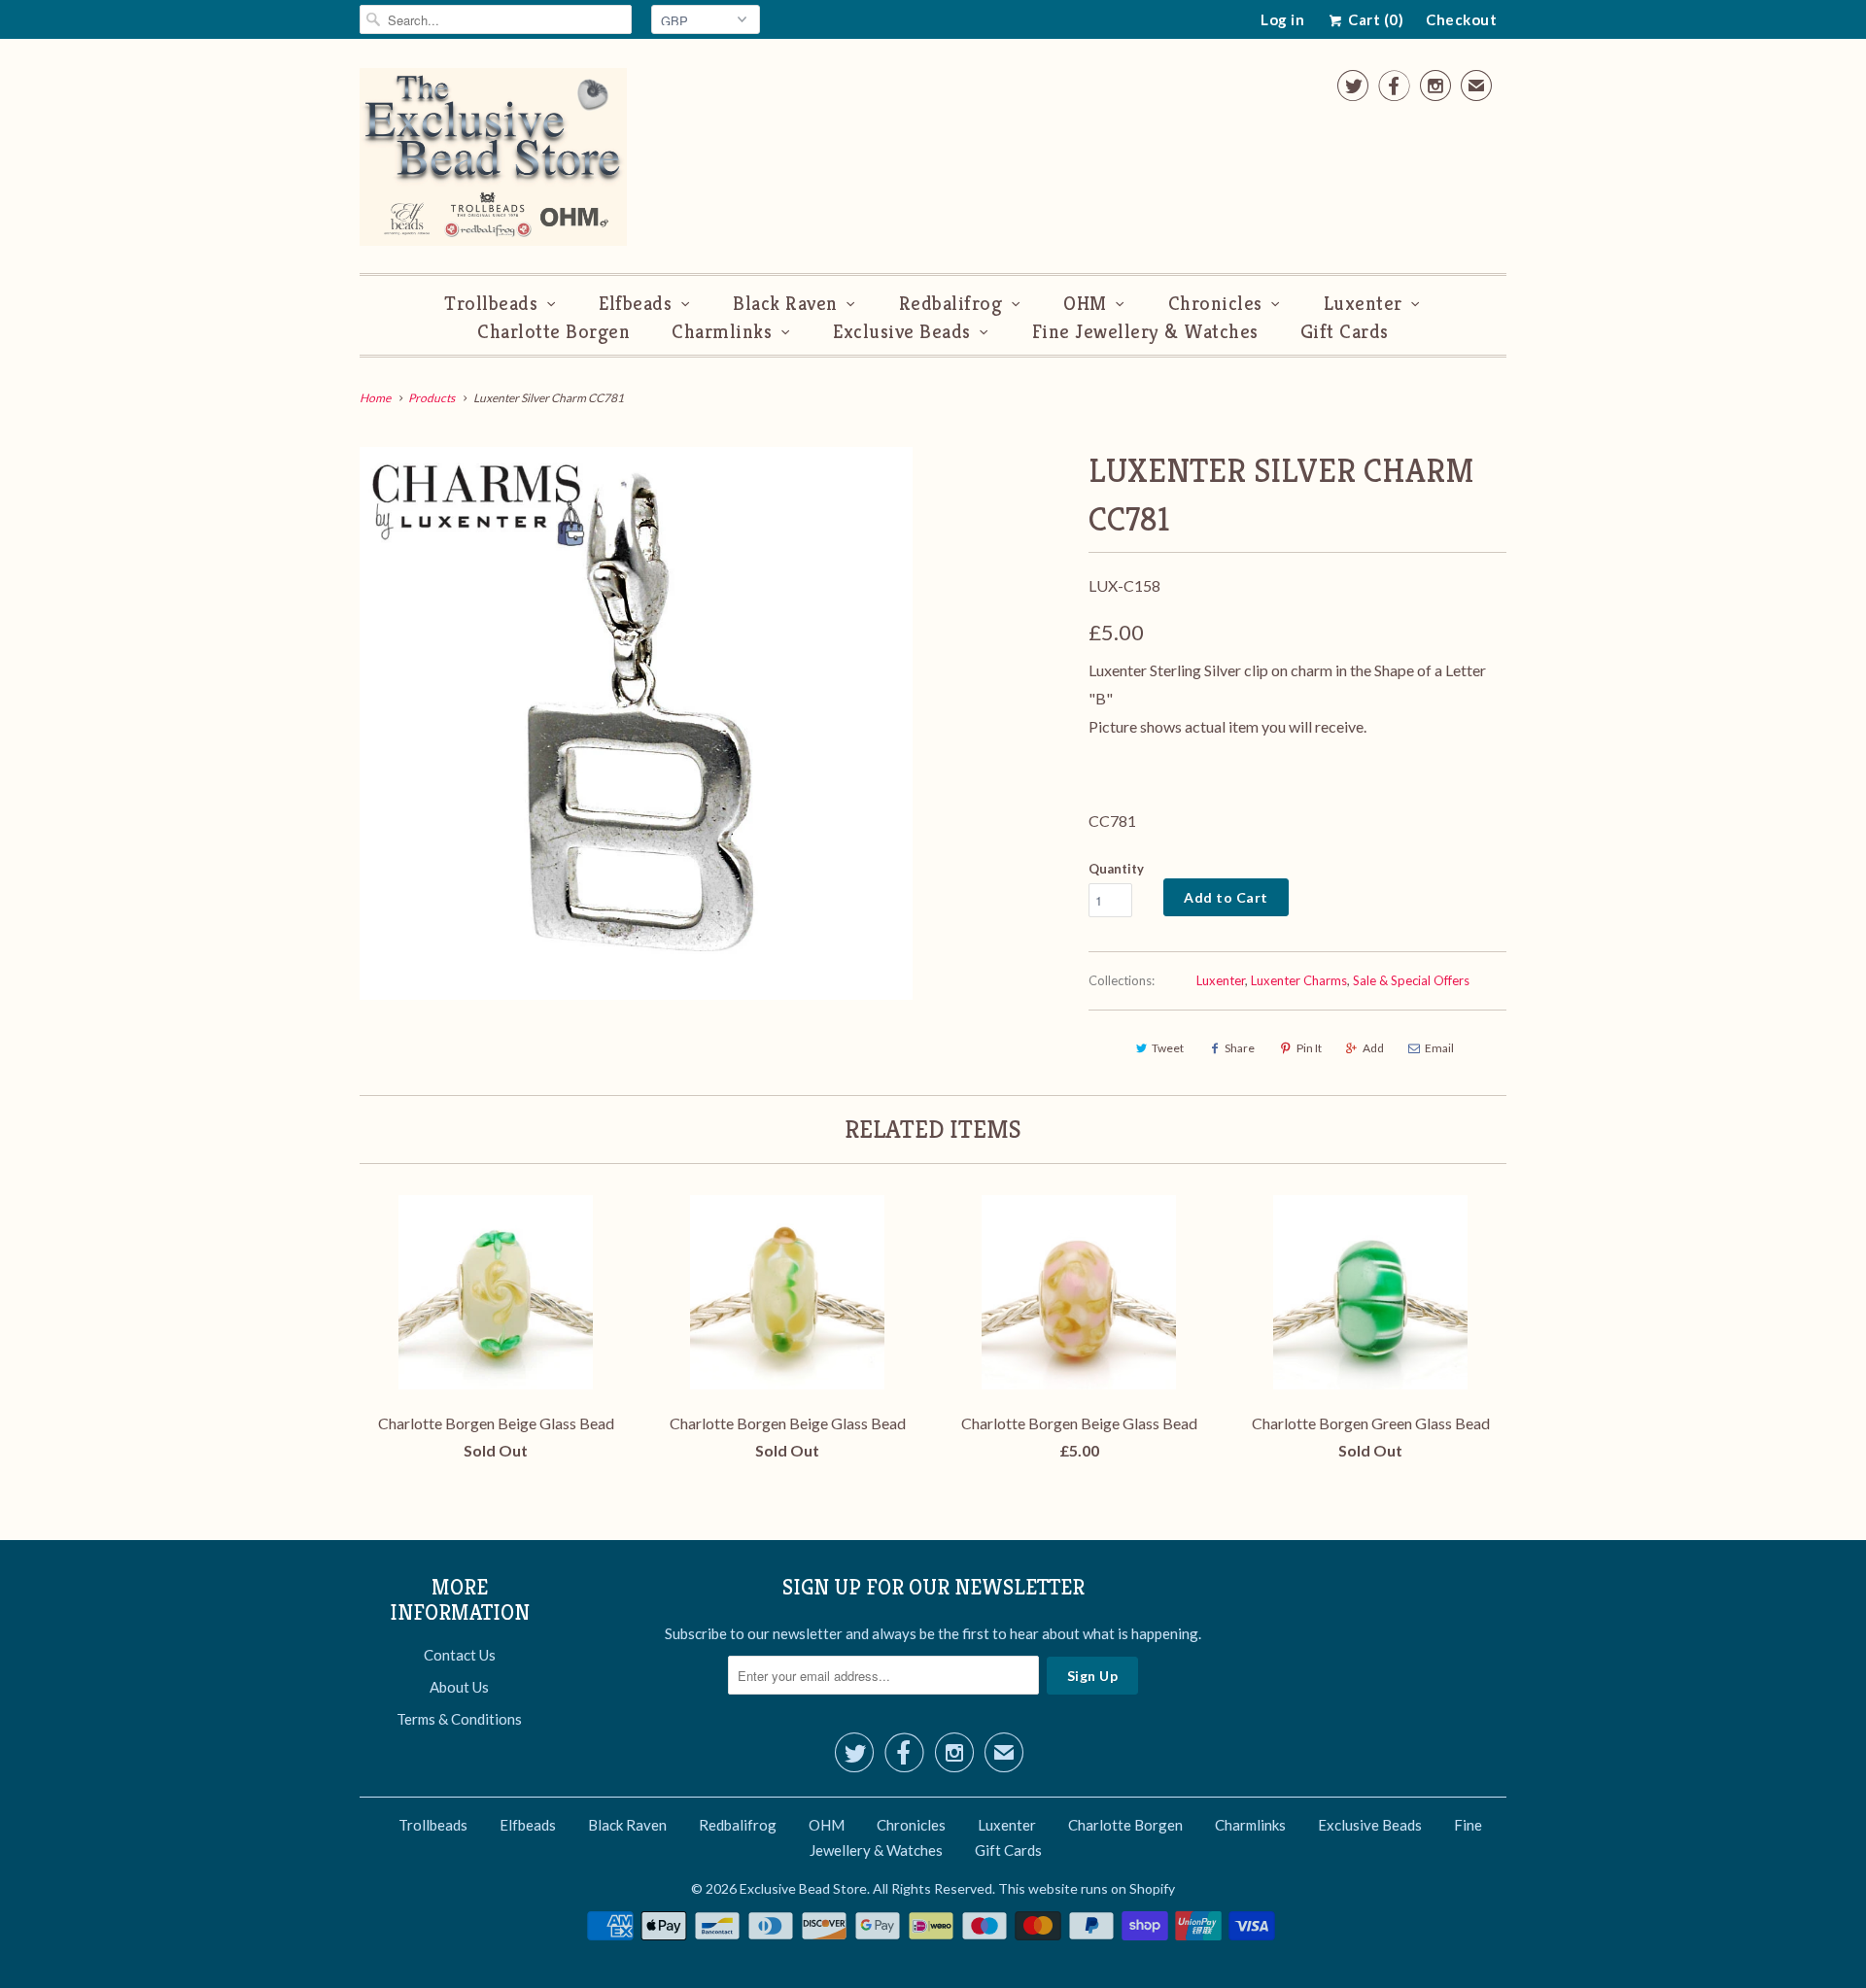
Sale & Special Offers (1411, 980)
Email (1439, 1048)
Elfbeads (635, 304)
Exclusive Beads (902, 332)
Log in (1282, 19)
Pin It (1309, 1048)
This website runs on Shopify (1087, 1888)
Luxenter (1363, 304)
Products (432, 398)
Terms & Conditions (459, 1719)
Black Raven (785, 304)
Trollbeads (491, 304)
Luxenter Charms (1299, 980)
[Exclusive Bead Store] (493, 161)
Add (1373, 1048)
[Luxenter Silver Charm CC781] (636, 723)
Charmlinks (722, 332)
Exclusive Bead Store (803, 1888)
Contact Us (460, 1655)
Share (1240, 1048)
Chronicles (1215, 304)
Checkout (1461, 19)
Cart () (1374, 19)
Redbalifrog (951, 304)
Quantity (1116, 869)
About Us (459, 1687)
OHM (1085, 304)
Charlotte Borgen (553, 332)
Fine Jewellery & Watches (1145, 332)
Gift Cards (1345, 332)
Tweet (1168, 1048)
